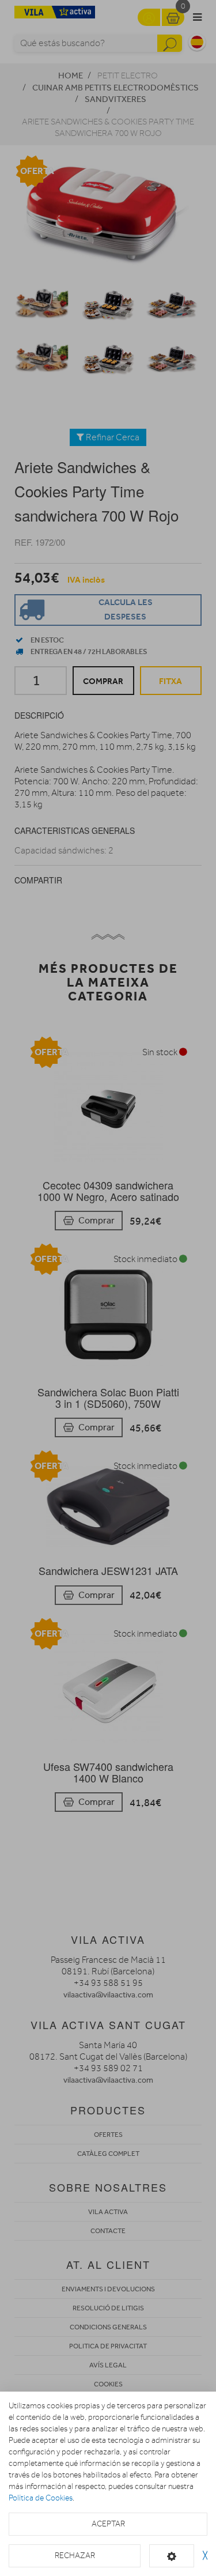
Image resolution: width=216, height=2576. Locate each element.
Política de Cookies (41, 2498)
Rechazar (75, 2556)
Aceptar (108, 2524)
